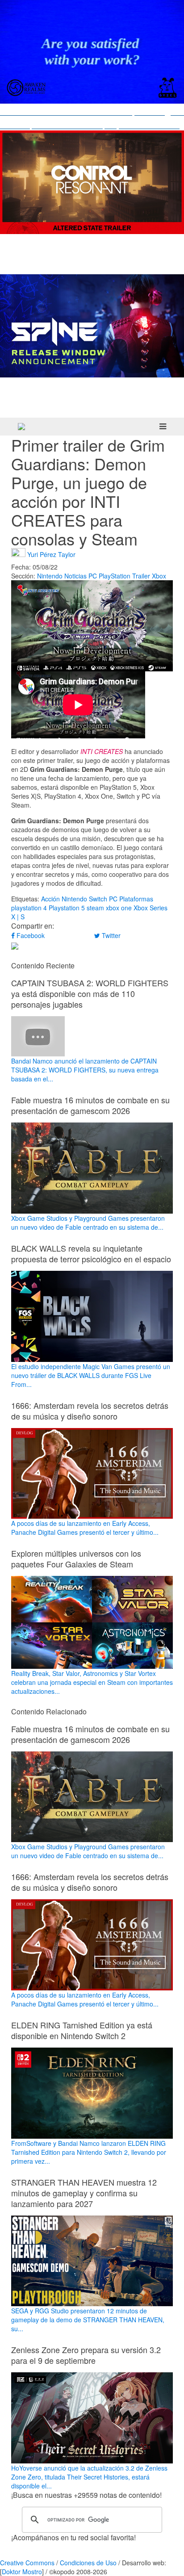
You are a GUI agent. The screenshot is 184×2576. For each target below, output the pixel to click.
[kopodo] (21, 427)
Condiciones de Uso (88, 2563)
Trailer (141, 576)
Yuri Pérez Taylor (51, 554)
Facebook (30, 935)
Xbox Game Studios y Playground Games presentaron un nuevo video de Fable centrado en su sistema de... (88, 1223)
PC (93, 576)
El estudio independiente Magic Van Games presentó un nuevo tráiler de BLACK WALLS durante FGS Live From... (91, 1375)
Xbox (159, 576)
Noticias (75, 576)
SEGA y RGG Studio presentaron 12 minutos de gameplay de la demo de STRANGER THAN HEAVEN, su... (88, 2320)
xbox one (119, 908)
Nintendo (50, 576)
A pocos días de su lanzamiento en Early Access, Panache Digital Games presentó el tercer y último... (85, 1528)
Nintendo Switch (84, 899)
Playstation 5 (67, 908)
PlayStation (115, 576)
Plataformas (136, 899)
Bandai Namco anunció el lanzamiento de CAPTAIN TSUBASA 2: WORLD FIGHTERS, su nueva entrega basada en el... (85, 1070)
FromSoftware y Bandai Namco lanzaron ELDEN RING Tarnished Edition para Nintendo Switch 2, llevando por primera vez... (89, 2152)
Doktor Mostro (22, 2572)
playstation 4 (29, 908)
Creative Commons (27, 2563)
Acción (50, 899)
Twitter (110, 935)
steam (95, 908)
